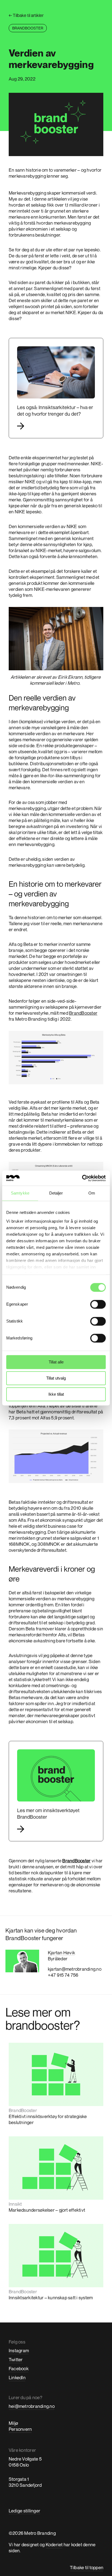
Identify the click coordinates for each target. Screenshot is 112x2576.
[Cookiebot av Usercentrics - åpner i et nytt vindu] (82, 1178)
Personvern (20, 2429)
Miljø (13, 2423)
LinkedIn (17, 2377)
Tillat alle (56, 1362)
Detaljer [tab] (56, 1193)
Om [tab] (92, 1193)
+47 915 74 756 (63, 1975)
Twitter (16, 2359)
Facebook (19, 2368)
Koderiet (54, 2544)
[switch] (98, 1304)
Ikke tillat (56, 1394)
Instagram (19, 2350)
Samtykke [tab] (20, 1193)
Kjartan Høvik (61, 1953)
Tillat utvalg (56, 1378)
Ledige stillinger (24, 2511)
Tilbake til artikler (26, 15)
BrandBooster (83, 1013)
